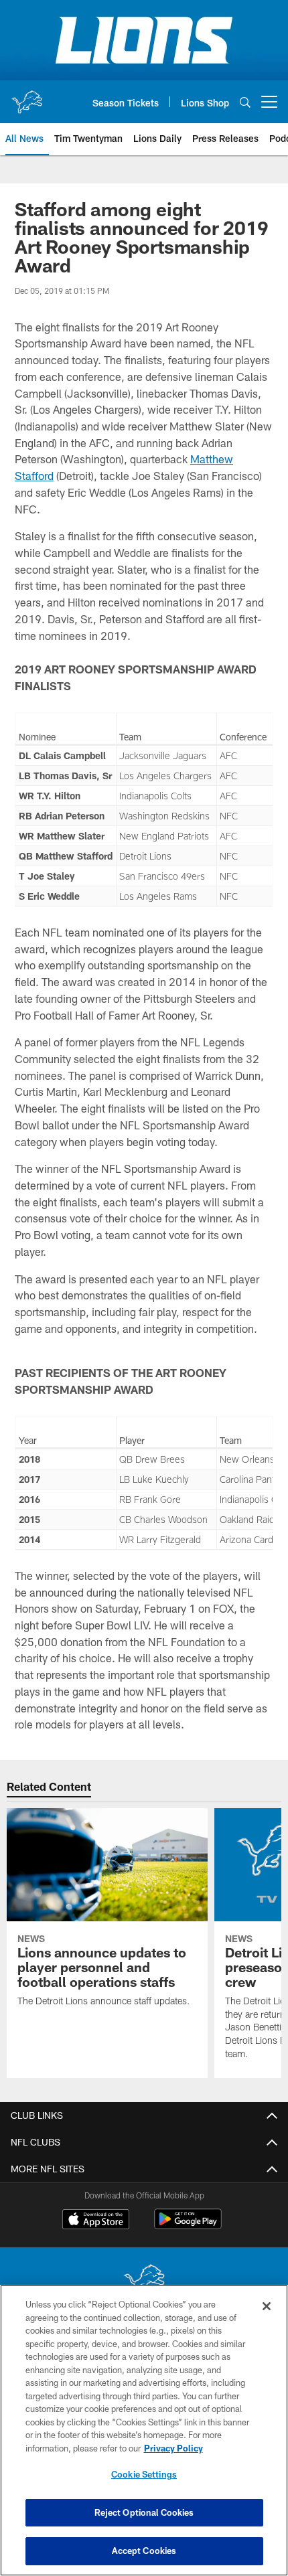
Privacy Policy (173, 2448)
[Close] (267, 2306)
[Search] (245, 102)
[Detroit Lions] (144, 2281)
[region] (144, 2430)
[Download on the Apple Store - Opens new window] (96, 2221)
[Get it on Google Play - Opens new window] (188, 2226)
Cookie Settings (144, 2474)
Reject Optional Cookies (144, 2512)
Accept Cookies (144, 2551)
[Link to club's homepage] (27, 96)
